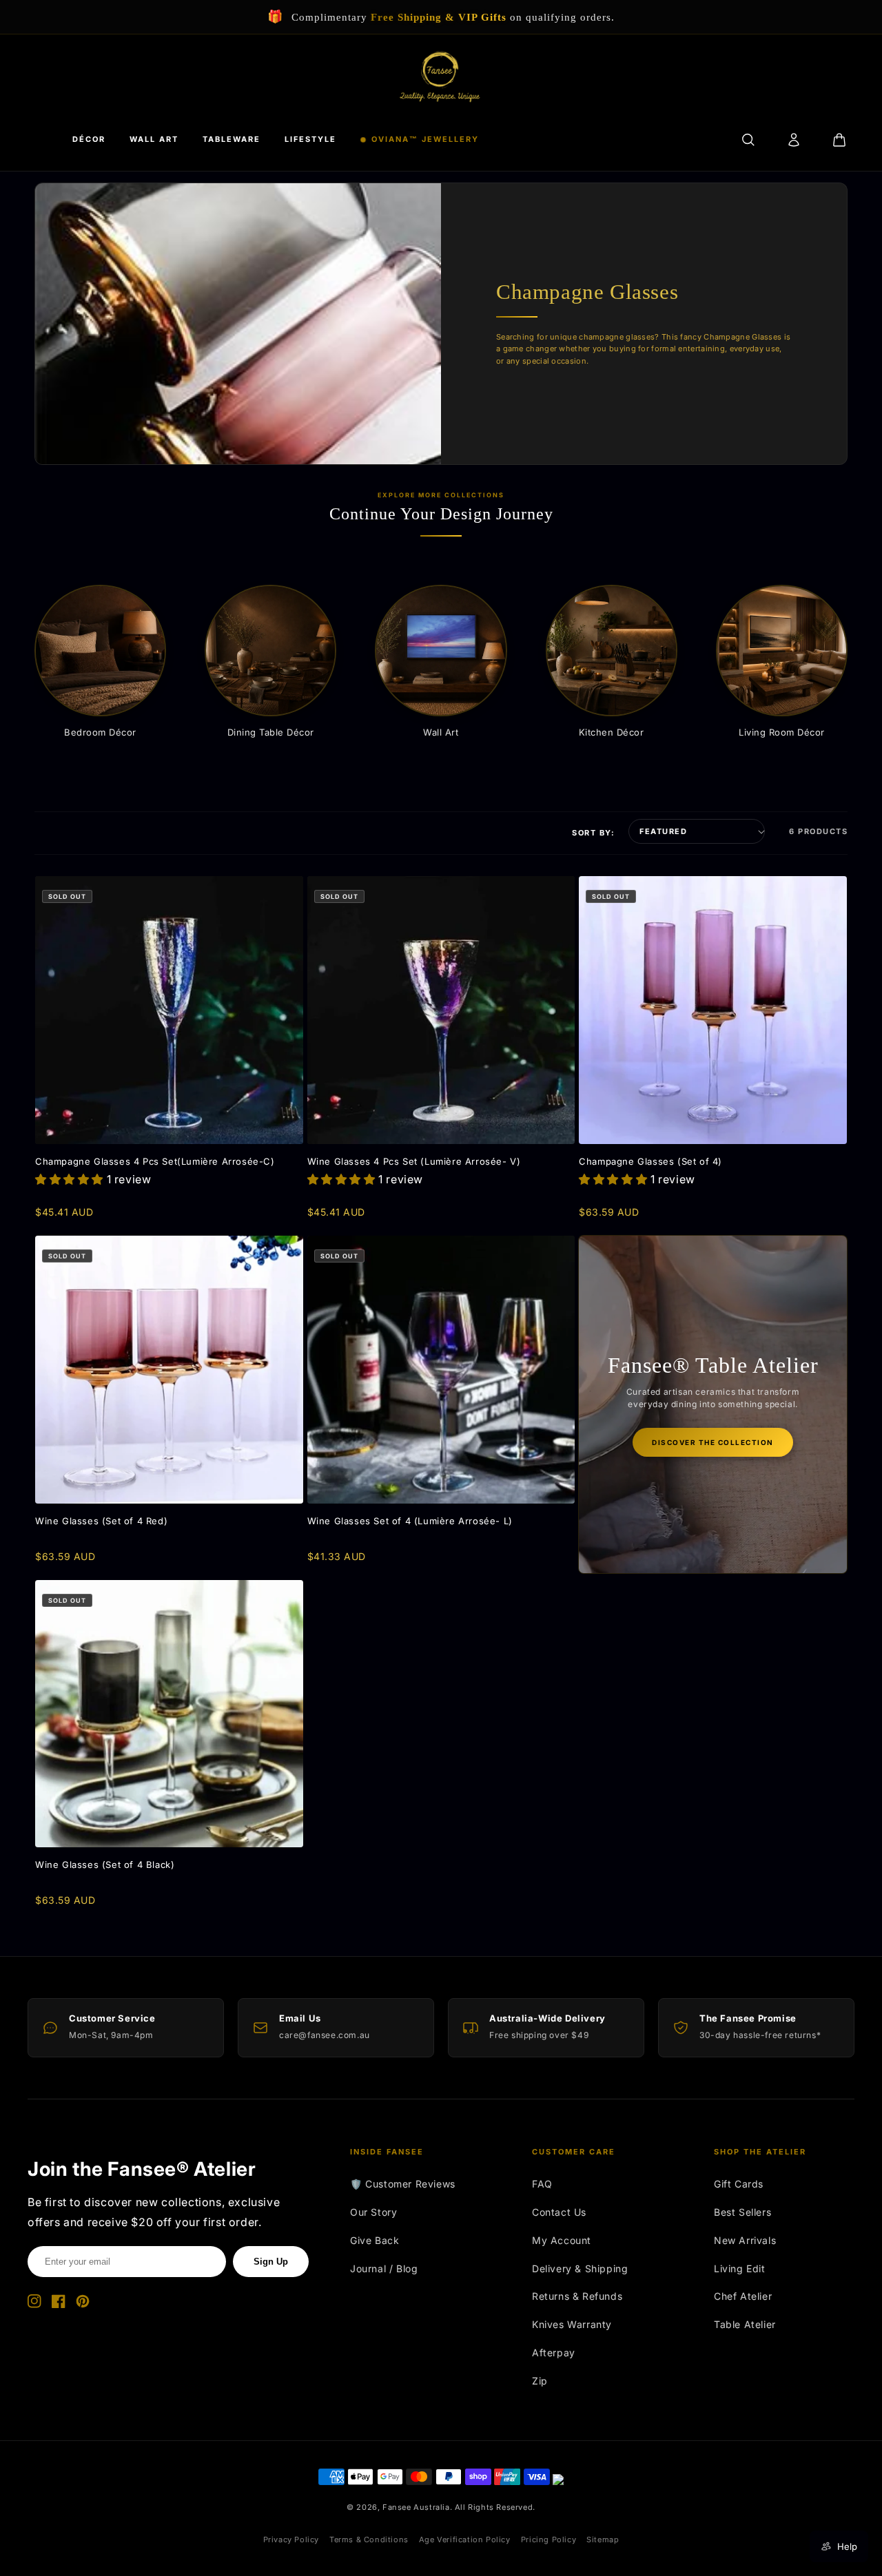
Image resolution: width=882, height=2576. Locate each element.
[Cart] (839, 140)
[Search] (748, 140)
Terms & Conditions (369, 2539)
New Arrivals (745, 2240)
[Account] (794, 140)
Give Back (375, 2240)
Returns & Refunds (577, 2296)
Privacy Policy (291, 2539)
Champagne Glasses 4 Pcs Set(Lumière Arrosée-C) (155, 1161)
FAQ (542, 2184)
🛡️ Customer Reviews (403, 2184)
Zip (540, 2381)
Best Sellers (742, 2212)
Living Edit (740, 2268)
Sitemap (603, 2539)
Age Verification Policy (465, 2539)
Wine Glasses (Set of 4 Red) (101, 1521)
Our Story (373, 2212)
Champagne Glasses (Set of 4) (650, 1161)
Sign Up (271, 2262)
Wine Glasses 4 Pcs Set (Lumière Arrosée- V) (414, 1161)
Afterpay (554, 2352)
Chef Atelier (743, 2296)
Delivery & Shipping (580, 2268)
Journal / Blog (384, 2268)
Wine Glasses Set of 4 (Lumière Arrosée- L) (410, 1521)
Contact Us (559, 2212)
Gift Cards (739, 2184)
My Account (562, 2240)
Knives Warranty (572, 2324)
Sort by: (593, 833)
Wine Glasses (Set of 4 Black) (105, 1865)
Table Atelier (745, 2324)
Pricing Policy (548, 2539)
